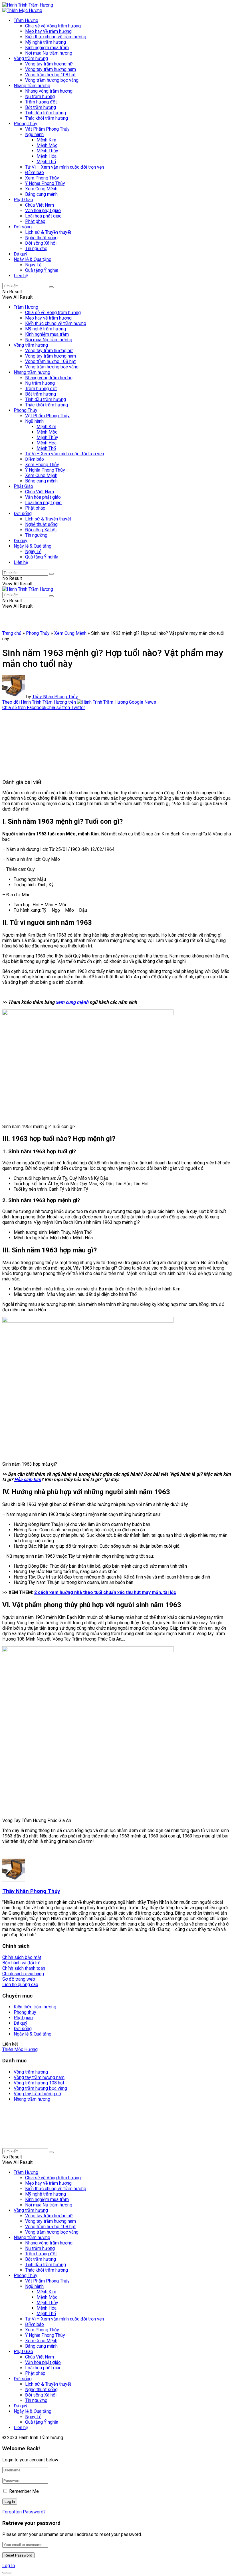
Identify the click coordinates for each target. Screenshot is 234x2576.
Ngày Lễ (33, 265)
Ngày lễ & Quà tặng (33, 259)
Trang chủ (12, 633)
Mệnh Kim (46, 140)
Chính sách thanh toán (24, 1968)
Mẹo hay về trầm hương (48, 31)
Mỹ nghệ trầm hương (46, 42)
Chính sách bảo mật (22, 1957)
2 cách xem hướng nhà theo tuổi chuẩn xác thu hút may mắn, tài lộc (105, 1592)
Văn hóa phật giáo (43, 210)
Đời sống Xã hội (41, 243)
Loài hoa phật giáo (43, 216)
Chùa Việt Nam (40, 205)
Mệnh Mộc (47, 145)
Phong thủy (25, 2012)
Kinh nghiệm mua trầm (47, 48)
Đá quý (21, 254)
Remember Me (24, 2491)
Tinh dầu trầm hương (46, 113)
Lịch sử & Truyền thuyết (48, 232)
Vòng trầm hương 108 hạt (50, 75)
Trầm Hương (26, 20)
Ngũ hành (34, 134)
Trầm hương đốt (41, 102)
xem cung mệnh (72, 1002)
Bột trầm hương (41, 107)
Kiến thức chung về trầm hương (56, 37)
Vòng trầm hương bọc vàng (52, 80)
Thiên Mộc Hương (20, 2049)
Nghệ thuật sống (41, 238)
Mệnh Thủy (47, 151)
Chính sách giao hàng (23, 1974)
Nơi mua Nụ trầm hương (49, 53)
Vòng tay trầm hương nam (51, 69)
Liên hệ (21, 276)
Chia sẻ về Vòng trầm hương (53, 26)
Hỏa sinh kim (28, 1479)
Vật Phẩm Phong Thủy (47, 129)
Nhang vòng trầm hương (49, 91)
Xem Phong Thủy (42, 178)
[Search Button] (51, 287)
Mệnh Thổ (46, 162)
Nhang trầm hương (32, 86)
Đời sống (23, 227)
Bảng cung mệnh (41, 194)
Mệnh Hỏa (47, 156)
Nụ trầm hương (40, 96)
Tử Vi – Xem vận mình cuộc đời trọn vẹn (64, 167)
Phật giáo (23, 2018)
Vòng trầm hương (31, 58)
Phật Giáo (23, 200)
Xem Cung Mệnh (41, 189)
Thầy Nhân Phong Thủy (55, 697)
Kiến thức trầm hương (35, 2007)
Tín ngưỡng (36, 249)
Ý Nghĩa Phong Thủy (45, 183)
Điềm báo (35, 172)
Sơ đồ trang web (19, 1979)
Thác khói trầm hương (47, 118)
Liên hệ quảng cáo (20, 1985)
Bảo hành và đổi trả (21, 1963)
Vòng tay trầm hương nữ (49, 64)
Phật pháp (35, 221)
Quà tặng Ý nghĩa (42, 270)
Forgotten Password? (24, 2512)
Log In (9, 2566)
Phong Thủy (26, 124)
